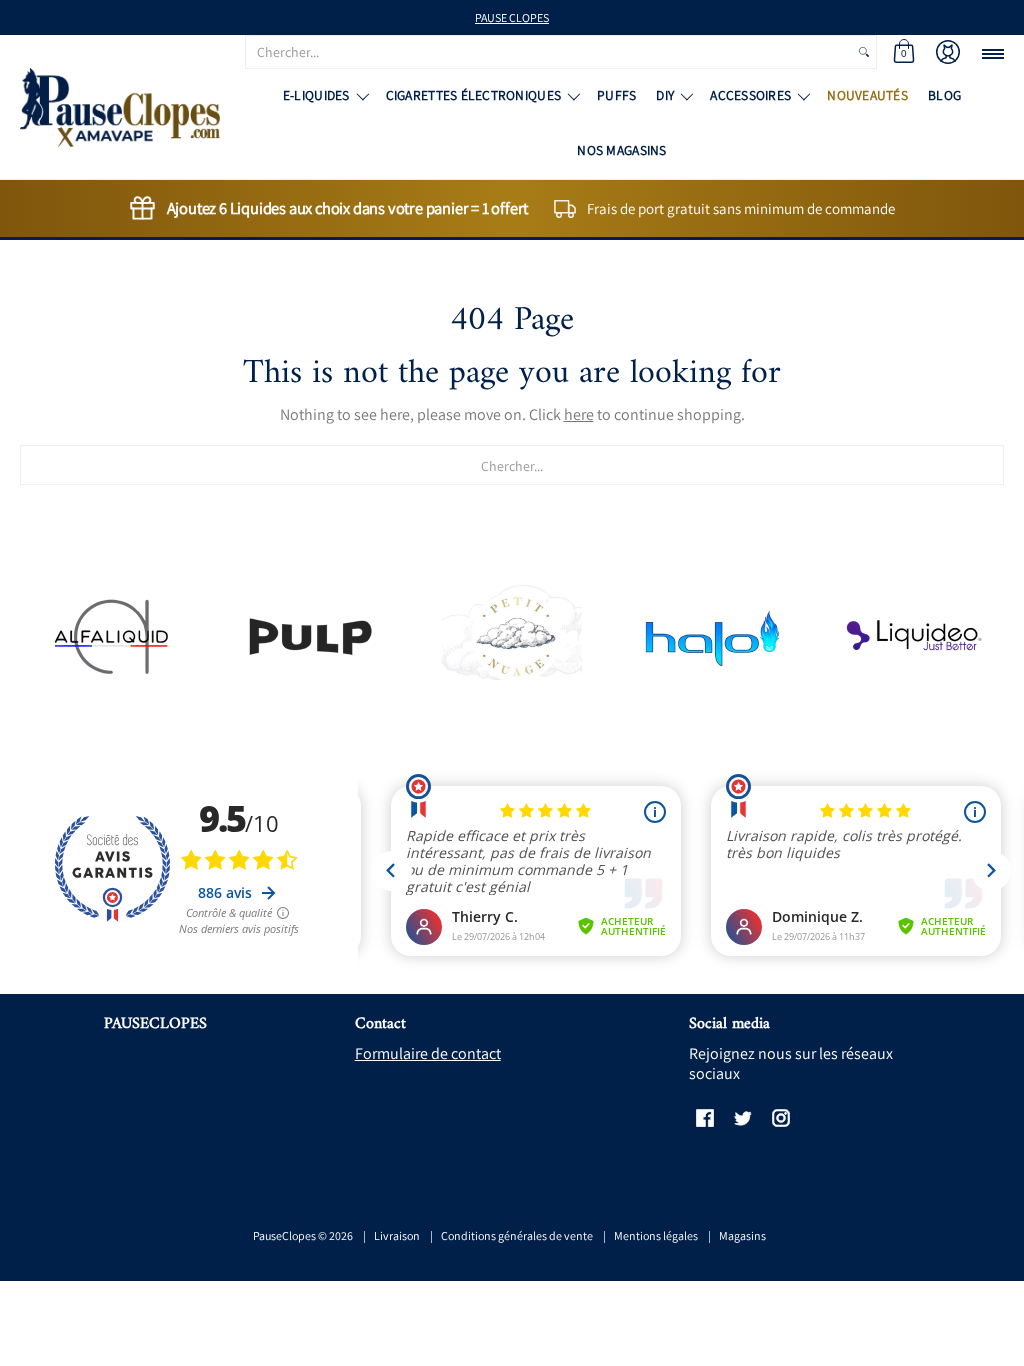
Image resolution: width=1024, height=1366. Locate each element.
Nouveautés (867, 95)
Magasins (742, 1235)
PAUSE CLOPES (512, 17)
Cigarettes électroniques (473, 95)
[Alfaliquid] (110, 636)
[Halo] (712, 636)
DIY (665, 95)
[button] (904, 52)
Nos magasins (621, 150)
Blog (944, 95)
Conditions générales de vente (517, 1235)
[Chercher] (864, 52)
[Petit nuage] (512, 636)
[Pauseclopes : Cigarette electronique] (120, 107)
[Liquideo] (913, 636)
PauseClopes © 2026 (303, 1235)
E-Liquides (316, 95)
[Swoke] (311, 636)
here (579, 414)
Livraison (397, 1235)
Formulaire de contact (428, 1053)
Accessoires (750, 95)
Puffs (616, 95)
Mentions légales (656, 1235)
